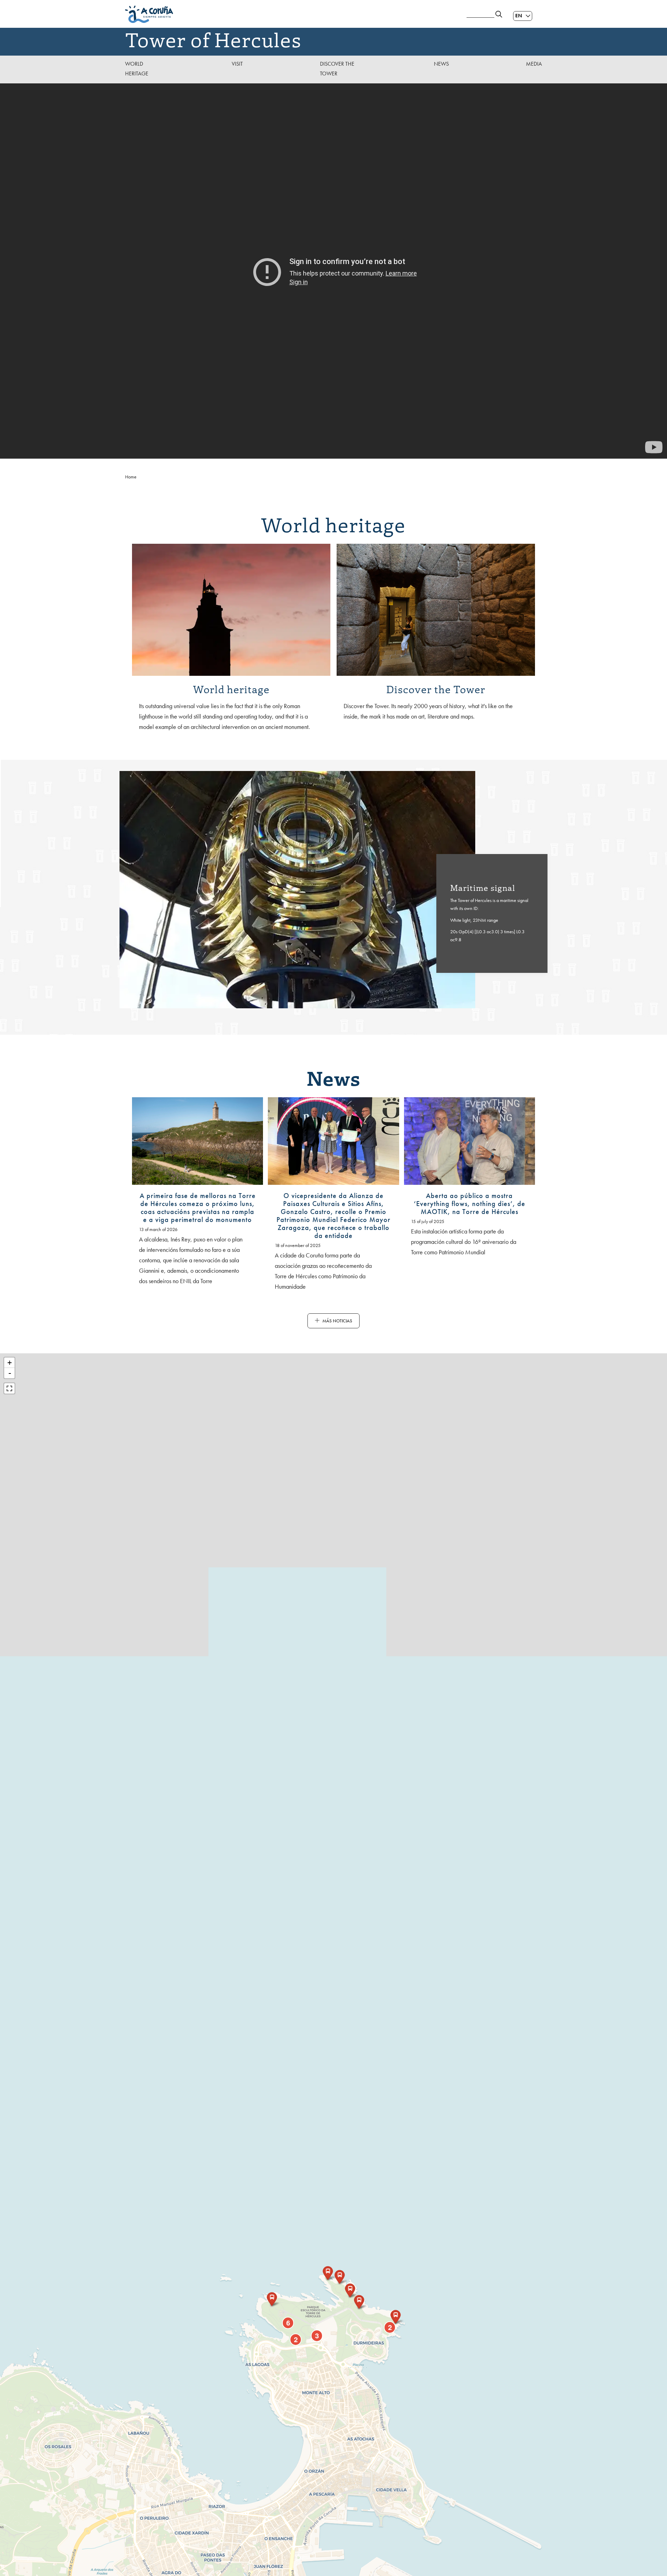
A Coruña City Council (292, 14)
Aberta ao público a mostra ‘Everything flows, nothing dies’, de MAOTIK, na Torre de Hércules (470, 1204)
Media (534, 64)
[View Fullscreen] (9, 1388)
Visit (237, 64)
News (441, 64)
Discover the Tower (337, 69)
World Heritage (137, 69)
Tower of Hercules (213, 39)
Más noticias (337, 1321)
